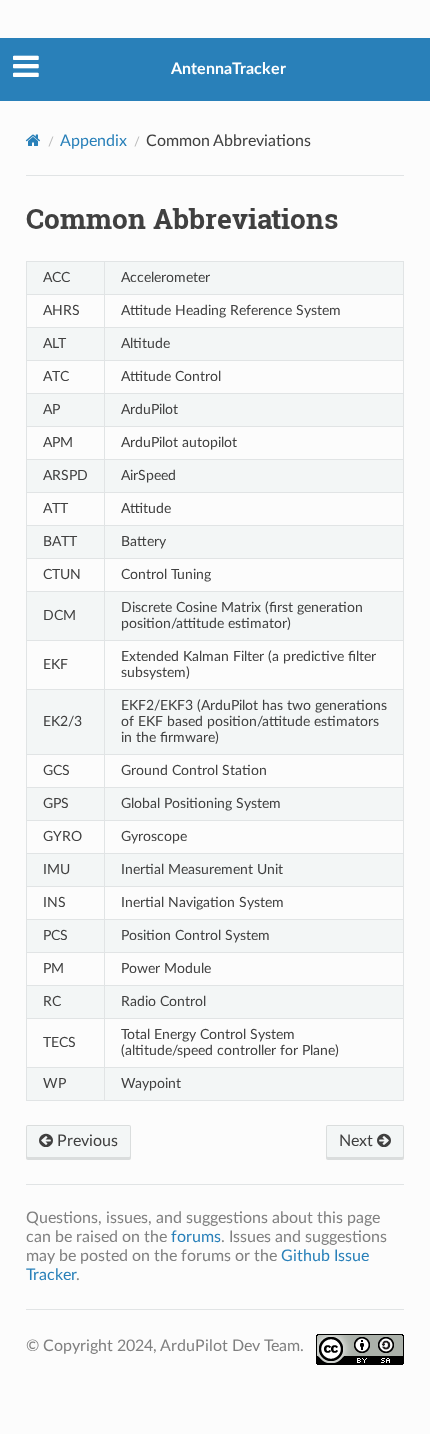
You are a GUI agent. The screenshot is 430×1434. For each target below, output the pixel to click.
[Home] (33, 140)
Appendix (93, 141)
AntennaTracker (228, 69)
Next (358, 1141)
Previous (85, 1141)
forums (196, 1237)
